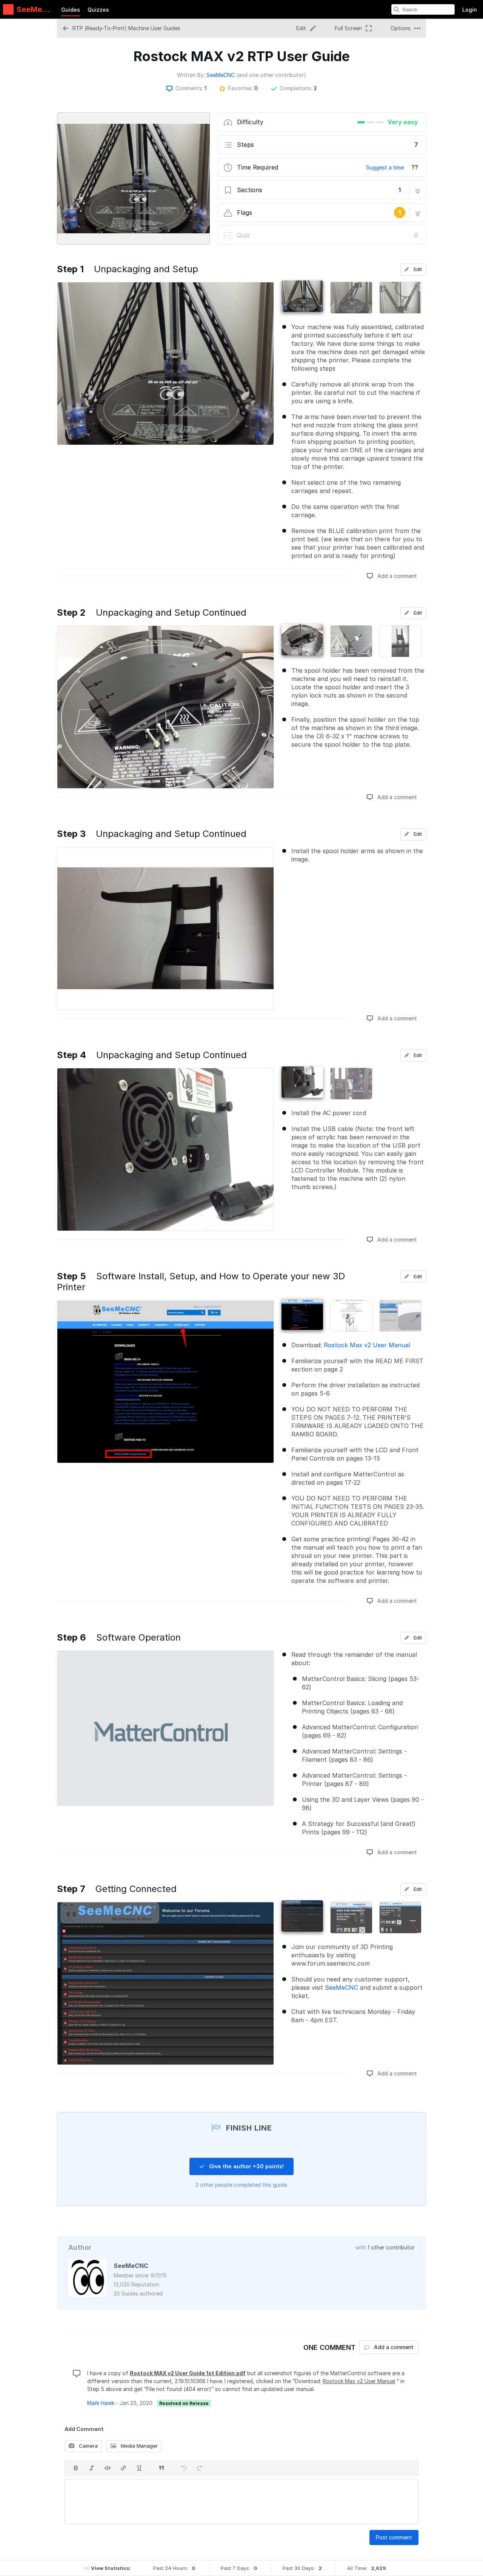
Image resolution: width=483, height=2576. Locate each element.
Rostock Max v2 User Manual (367, 1345)
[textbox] (241, 2502)
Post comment (394, 2537)
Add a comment (396, 576)
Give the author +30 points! (246, 2166)
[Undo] (184, 2468)
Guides (71, 10)
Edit (417, 269)
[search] (397, 9)
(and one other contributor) (271, 75)
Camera (88, 2446)
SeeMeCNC (221, 75)
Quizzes (98, 10)
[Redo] (200, 2468)
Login (470, 10)
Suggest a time (385, 167)
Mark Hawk (101, 2403)
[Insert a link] (123, 2468)
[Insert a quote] (162, 2468)
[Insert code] (108, 2468)
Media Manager (138, 2446)
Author (80, 2247)
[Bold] (76, 2468)
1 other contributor (391, 2247)
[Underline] (139, 2468)
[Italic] (92, 2468)
